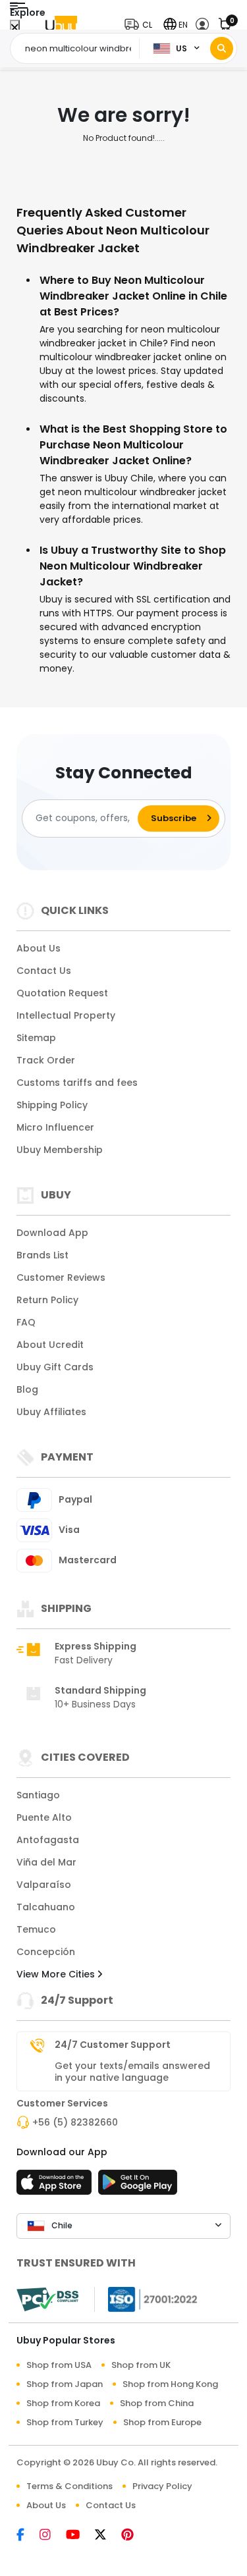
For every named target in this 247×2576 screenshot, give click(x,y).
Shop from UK (141, 2365)
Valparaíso (44, 1885)
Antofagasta (48, 1840)
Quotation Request (62, 993)
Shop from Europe (162, 2422)
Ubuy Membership (60, 1150)
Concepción (46, 1952)
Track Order (46, 1060)
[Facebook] (28, 2536)
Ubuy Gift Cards (55, 1367)
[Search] (222, 48)
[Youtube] (80, 2536)
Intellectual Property (66, 1015)
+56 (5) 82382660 (75, 2122)
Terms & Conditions (69, 2486)
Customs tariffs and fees (77, 1083)
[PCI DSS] (47, 2299)
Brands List (42, 1255)
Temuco (36, 1929)
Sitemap (36, 1038)
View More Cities (57, 1974)
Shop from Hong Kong (170, 2384)
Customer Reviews (61, 1277)
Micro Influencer (55, 1127)
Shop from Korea (63, 2403)
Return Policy (47, 1300)
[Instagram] (53, 2536)
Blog (27, 1389)
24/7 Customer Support (113, 2045)
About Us (39, 948)
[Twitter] (108, 2536)
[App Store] (56, 2186)
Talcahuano (46, 1907)
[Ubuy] (61, 25)
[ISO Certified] (146, 2298)
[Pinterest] (134, 2536)
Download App (52, 1233)
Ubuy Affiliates (51, 1412)
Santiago (38, 1795)
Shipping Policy (52, 1105)
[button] (141, 25)
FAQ (26, 1322)
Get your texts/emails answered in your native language (132, 2072)
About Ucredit (50, 1345)
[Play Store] (138, 2186)
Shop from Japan (65, 2384)
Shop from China (157, 2403)
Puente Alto (44, 1817)
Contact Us (44, 971)
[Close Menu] (15, 28)
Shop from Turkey (65, 2422)
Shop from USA (59, 2365)
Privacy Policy (162, 2486)
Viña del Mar (46, 1862)
